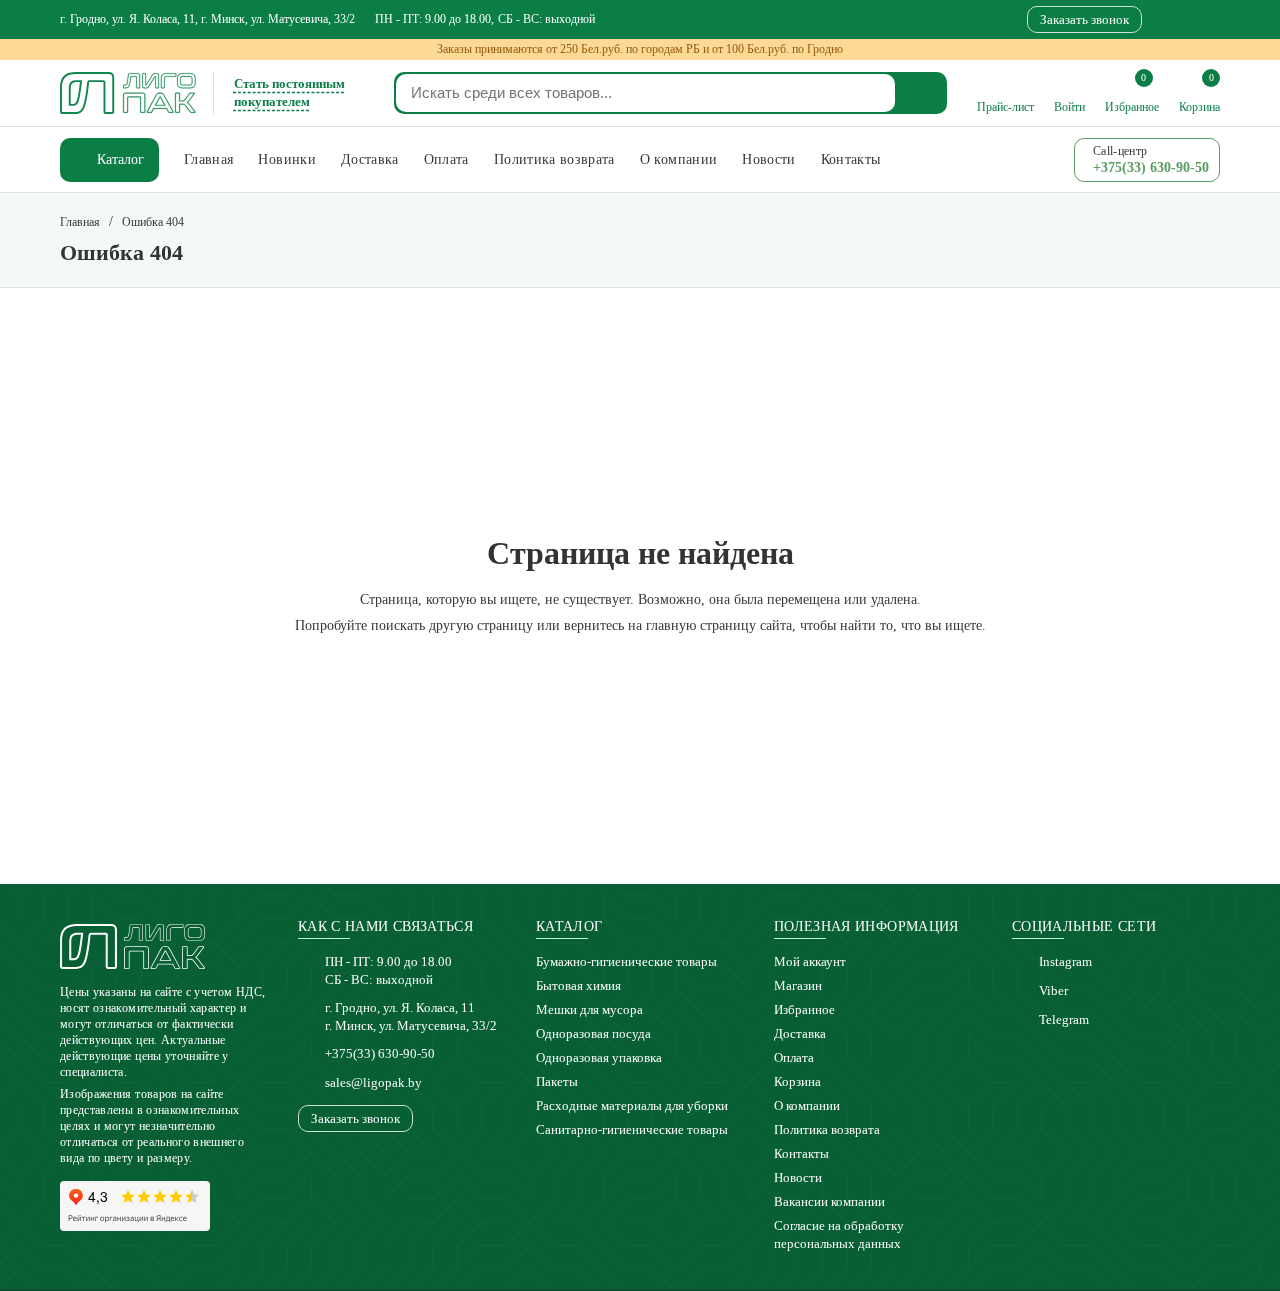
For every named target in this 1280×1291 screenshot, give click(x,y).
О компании (807, 1105)
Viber (1053, 990)
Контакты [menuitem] (851, 159)
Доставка (800, 1033)
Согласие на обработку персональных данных (839, 1234)
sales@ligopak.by (373, 1082)
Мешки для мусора (589, 1009)
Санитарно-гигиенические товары (632, 1129)
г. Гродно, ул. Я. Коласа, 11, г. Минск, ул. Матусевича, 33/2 (207, 19)
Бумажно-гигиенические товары (626, 961)
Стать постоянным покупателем (289, 92)
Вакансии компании (829, 1201)
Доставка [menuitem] (370, 159)
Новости (798, 1177)
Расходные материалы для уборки (632, 1105)
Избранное (804, 1009)
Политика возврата (827, 1129)
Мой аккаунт (810, 961)
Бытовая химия (578, 985)
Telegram (1064, 1019)
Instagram (1065, 961)
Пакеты (557, 1081)
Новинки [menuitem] (286, 159)
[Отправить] (922, 93)
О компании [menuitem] (679, 159)
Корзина (797, 1081)
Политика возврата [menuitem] (554, 159)
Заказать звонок (1084, 19)
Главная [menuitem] (208, 159)
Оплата (794, 1057)
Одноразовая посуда (593, 1033)
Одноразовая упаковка (599, 1057)
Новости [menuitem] (768, 159)
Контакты (801, 1153)
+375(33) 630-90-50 (380, 1053)
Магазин (798, 985)
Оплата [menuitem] (446, 159)
